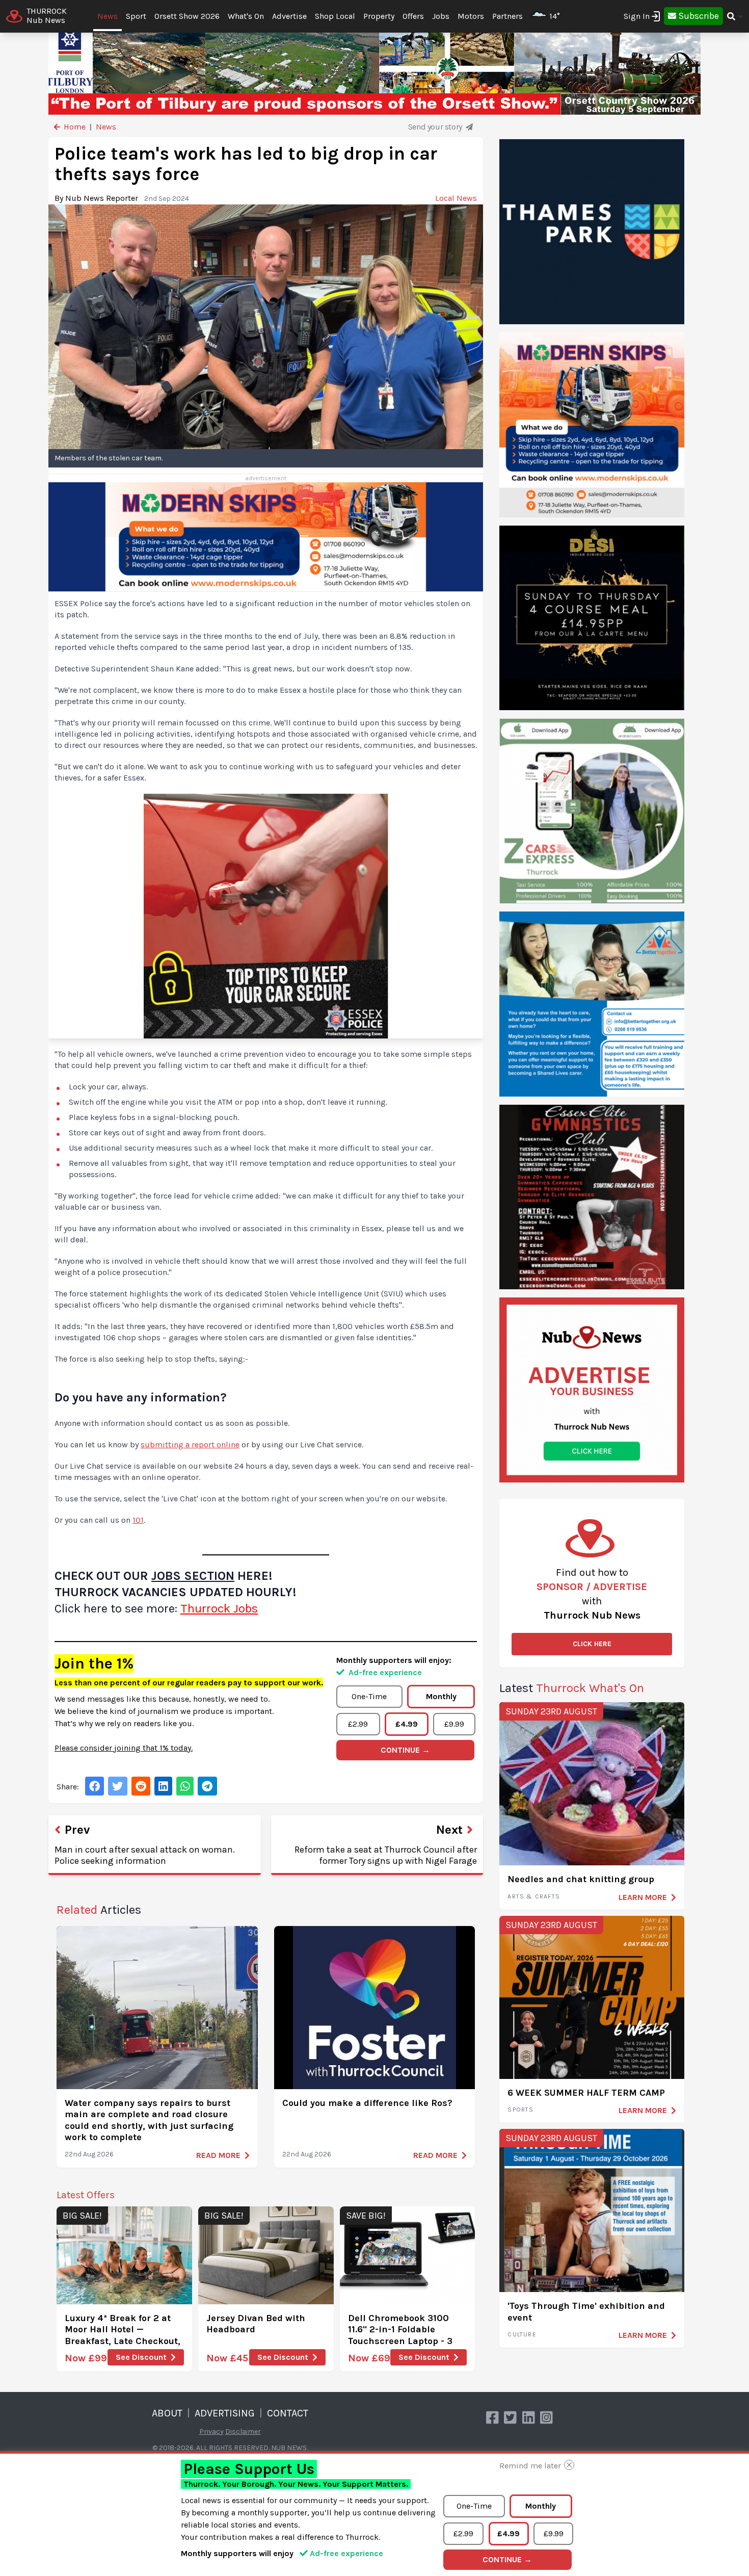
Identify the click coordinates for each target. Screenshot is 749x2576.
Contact (288, 2413)
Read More (218, 2155)
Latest (572, 1688)
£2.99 (358, 1724)
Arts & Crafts (534, 1896)
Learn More (643, 1897)
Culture (522, 2334)
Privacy (211, 2431)
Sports (520, 2110)
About (167, 2413)
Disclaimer (243, 2431)
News (108, 16)
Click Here (592, 1644)
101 (138, 1520)
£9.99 (454, 1724)
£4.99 (407, 1724)
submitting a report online (190, 1445)
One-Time (369, 1696)
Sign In (637, 16)
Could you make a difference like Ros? (367, 2103)
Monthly (441, 1696)
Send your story (436, 127)
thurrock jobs (219, 1608)
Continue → (405, 1750)
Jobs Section (193, 1576)
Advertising (225, 2413)
